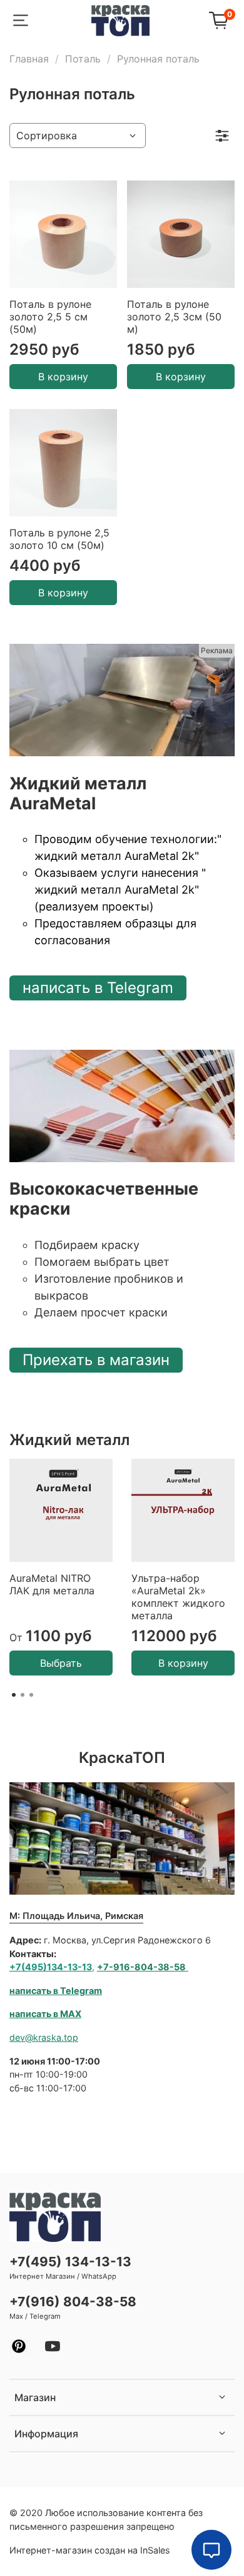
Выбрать (61, 1663)
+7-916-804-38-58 (141, 1967)
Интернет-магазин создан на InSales (90, 2550)
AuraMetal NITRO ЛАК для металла (52, 1584)
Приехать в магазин (96, 1360)
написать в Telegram (98, 988)
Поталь (83, 59)
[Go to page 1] (14, 1695)
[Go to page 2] (23, 1695)
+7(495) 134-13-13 (70, 2262)
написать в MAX (45, 2014)
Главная (29, 59)
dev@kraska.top (44, 2037)
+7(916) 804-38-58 (73, 2302)
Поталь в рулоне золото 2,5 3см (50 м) (174, 317)
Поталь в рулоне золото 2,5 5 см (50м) (50, 317)
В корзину (63, 377)
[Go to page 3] (31, 1695)
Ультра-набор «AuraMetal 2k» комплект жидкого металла (178, 1597)
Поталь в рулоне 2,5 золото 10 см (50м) (59, 539)
